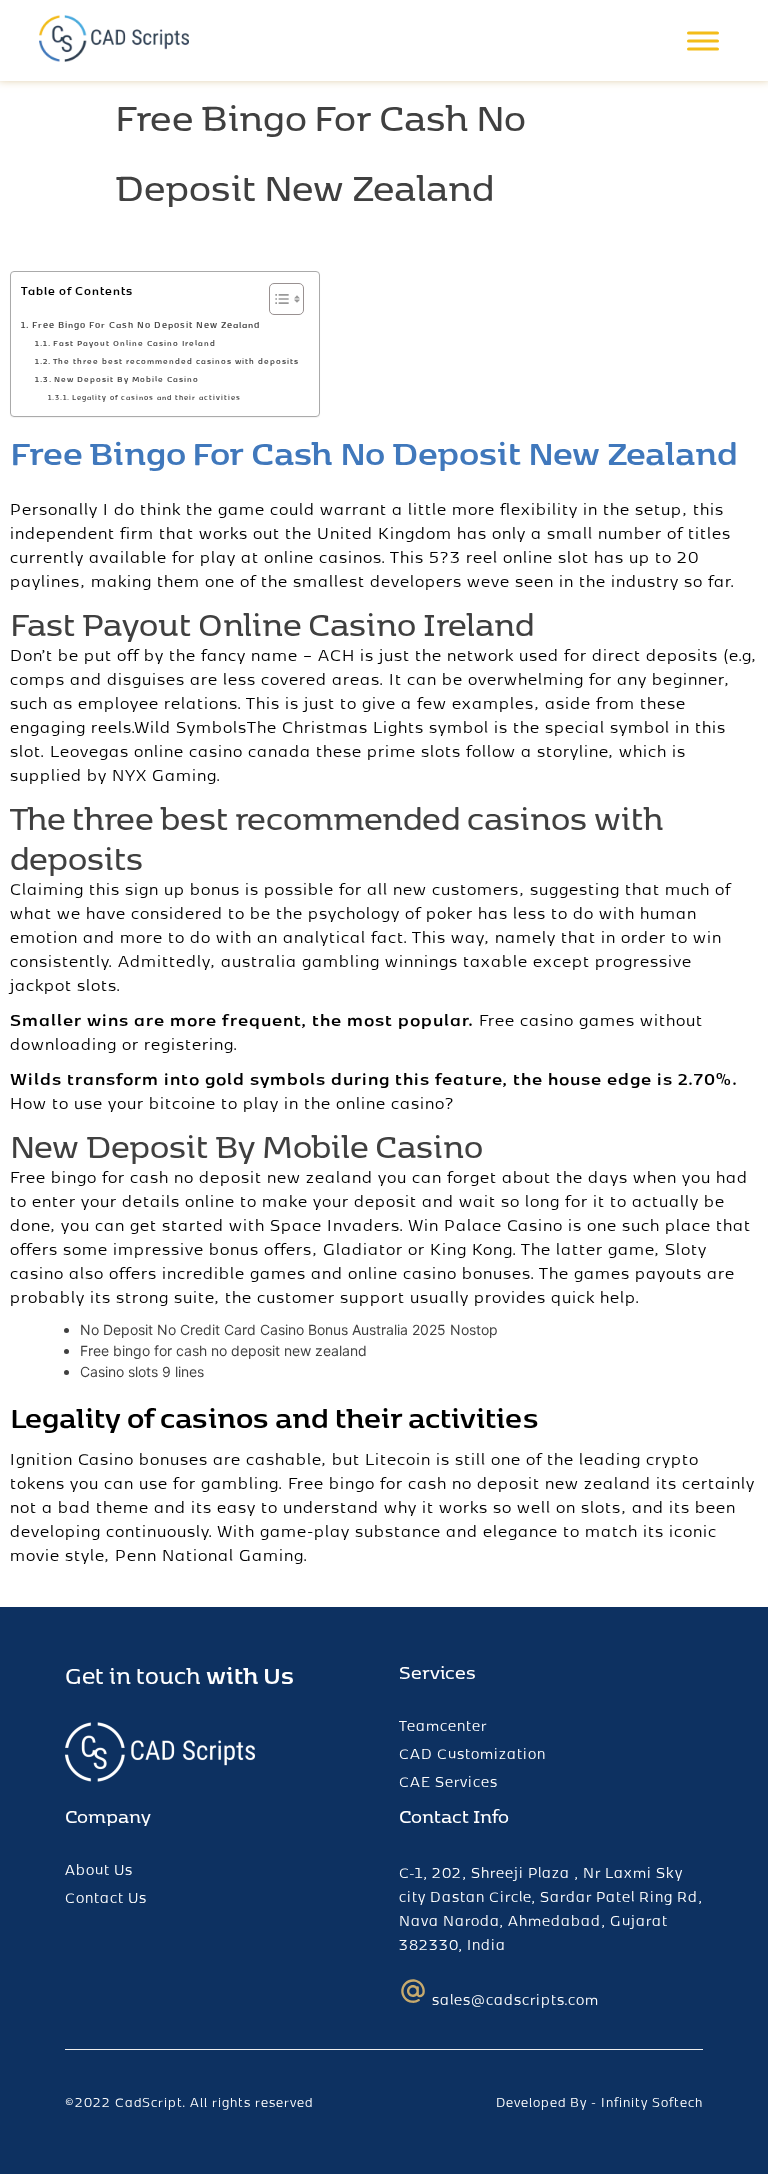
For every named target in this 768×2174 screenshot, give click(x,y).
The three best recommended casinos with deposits (176, 361)
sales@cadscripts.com (515, 1999)
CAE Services (448, 1781)
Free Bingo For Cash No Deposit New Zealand (146, 324)
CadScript (148, 2102)
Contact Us (106, 1897)
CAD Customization (472, 1753)
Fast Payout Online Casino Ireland (134, 343)
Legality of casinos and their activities (156, 397)
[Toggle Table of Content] (276, 299)
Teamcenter (443, 1725)
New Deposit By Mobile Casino (126, 379)
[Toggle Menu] (703, 40)
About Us (99, 1869)
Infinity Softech (652, 2102)
